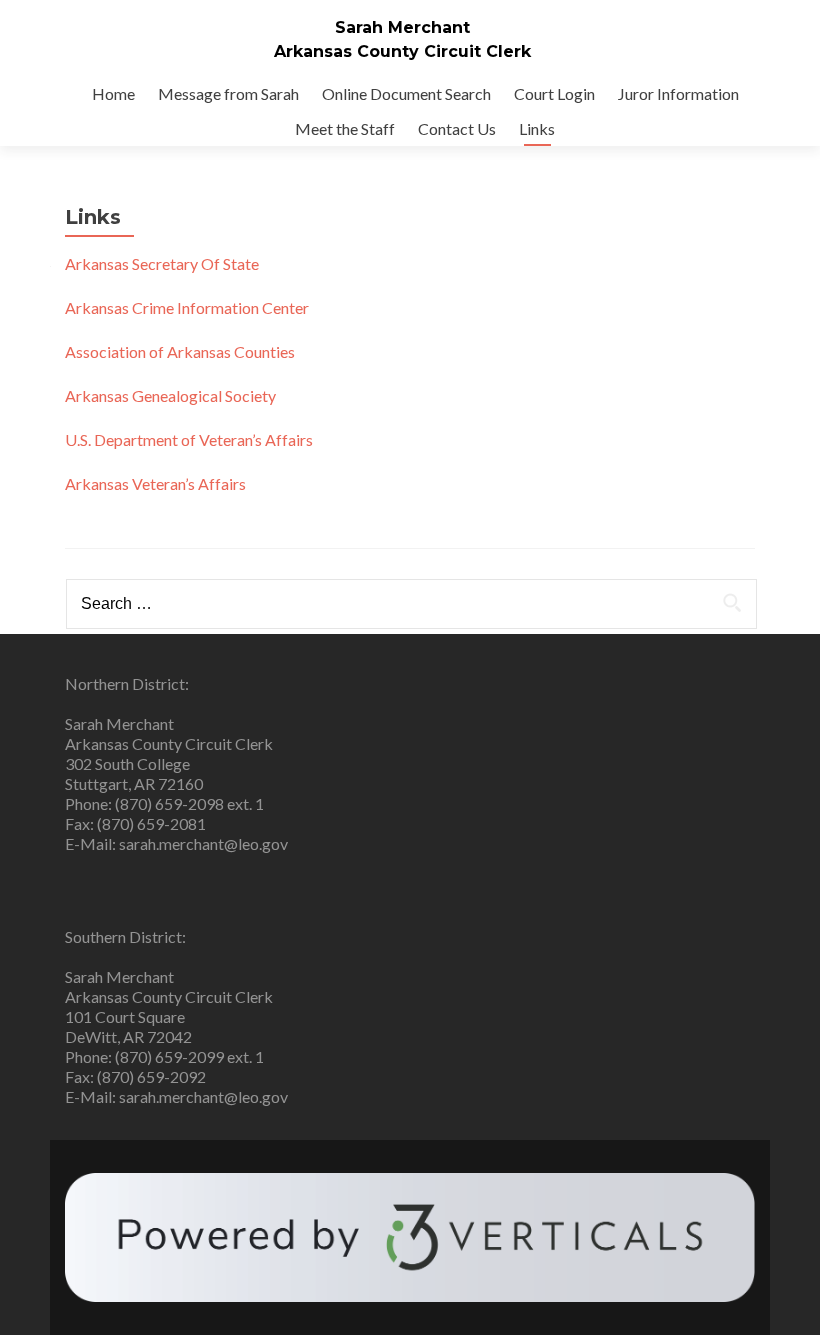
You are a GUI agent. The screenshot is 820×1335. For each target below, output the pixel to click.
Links (537, 128)
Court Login (554, 93)
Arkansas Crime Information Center (187, 307)
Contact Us (457, 128)
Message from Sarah (228, 93)
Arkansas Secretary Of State (162, 263)
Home (113, 93)
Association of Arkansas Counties (180, 351)
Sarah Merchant (402, 27)
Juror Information (678, 93)
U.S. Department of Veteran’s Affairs (189, 439)
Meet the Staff (345, 128)
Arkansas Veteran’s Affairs (155, 483)
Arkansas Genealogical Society (170, 395)
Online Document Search (406, 93)
